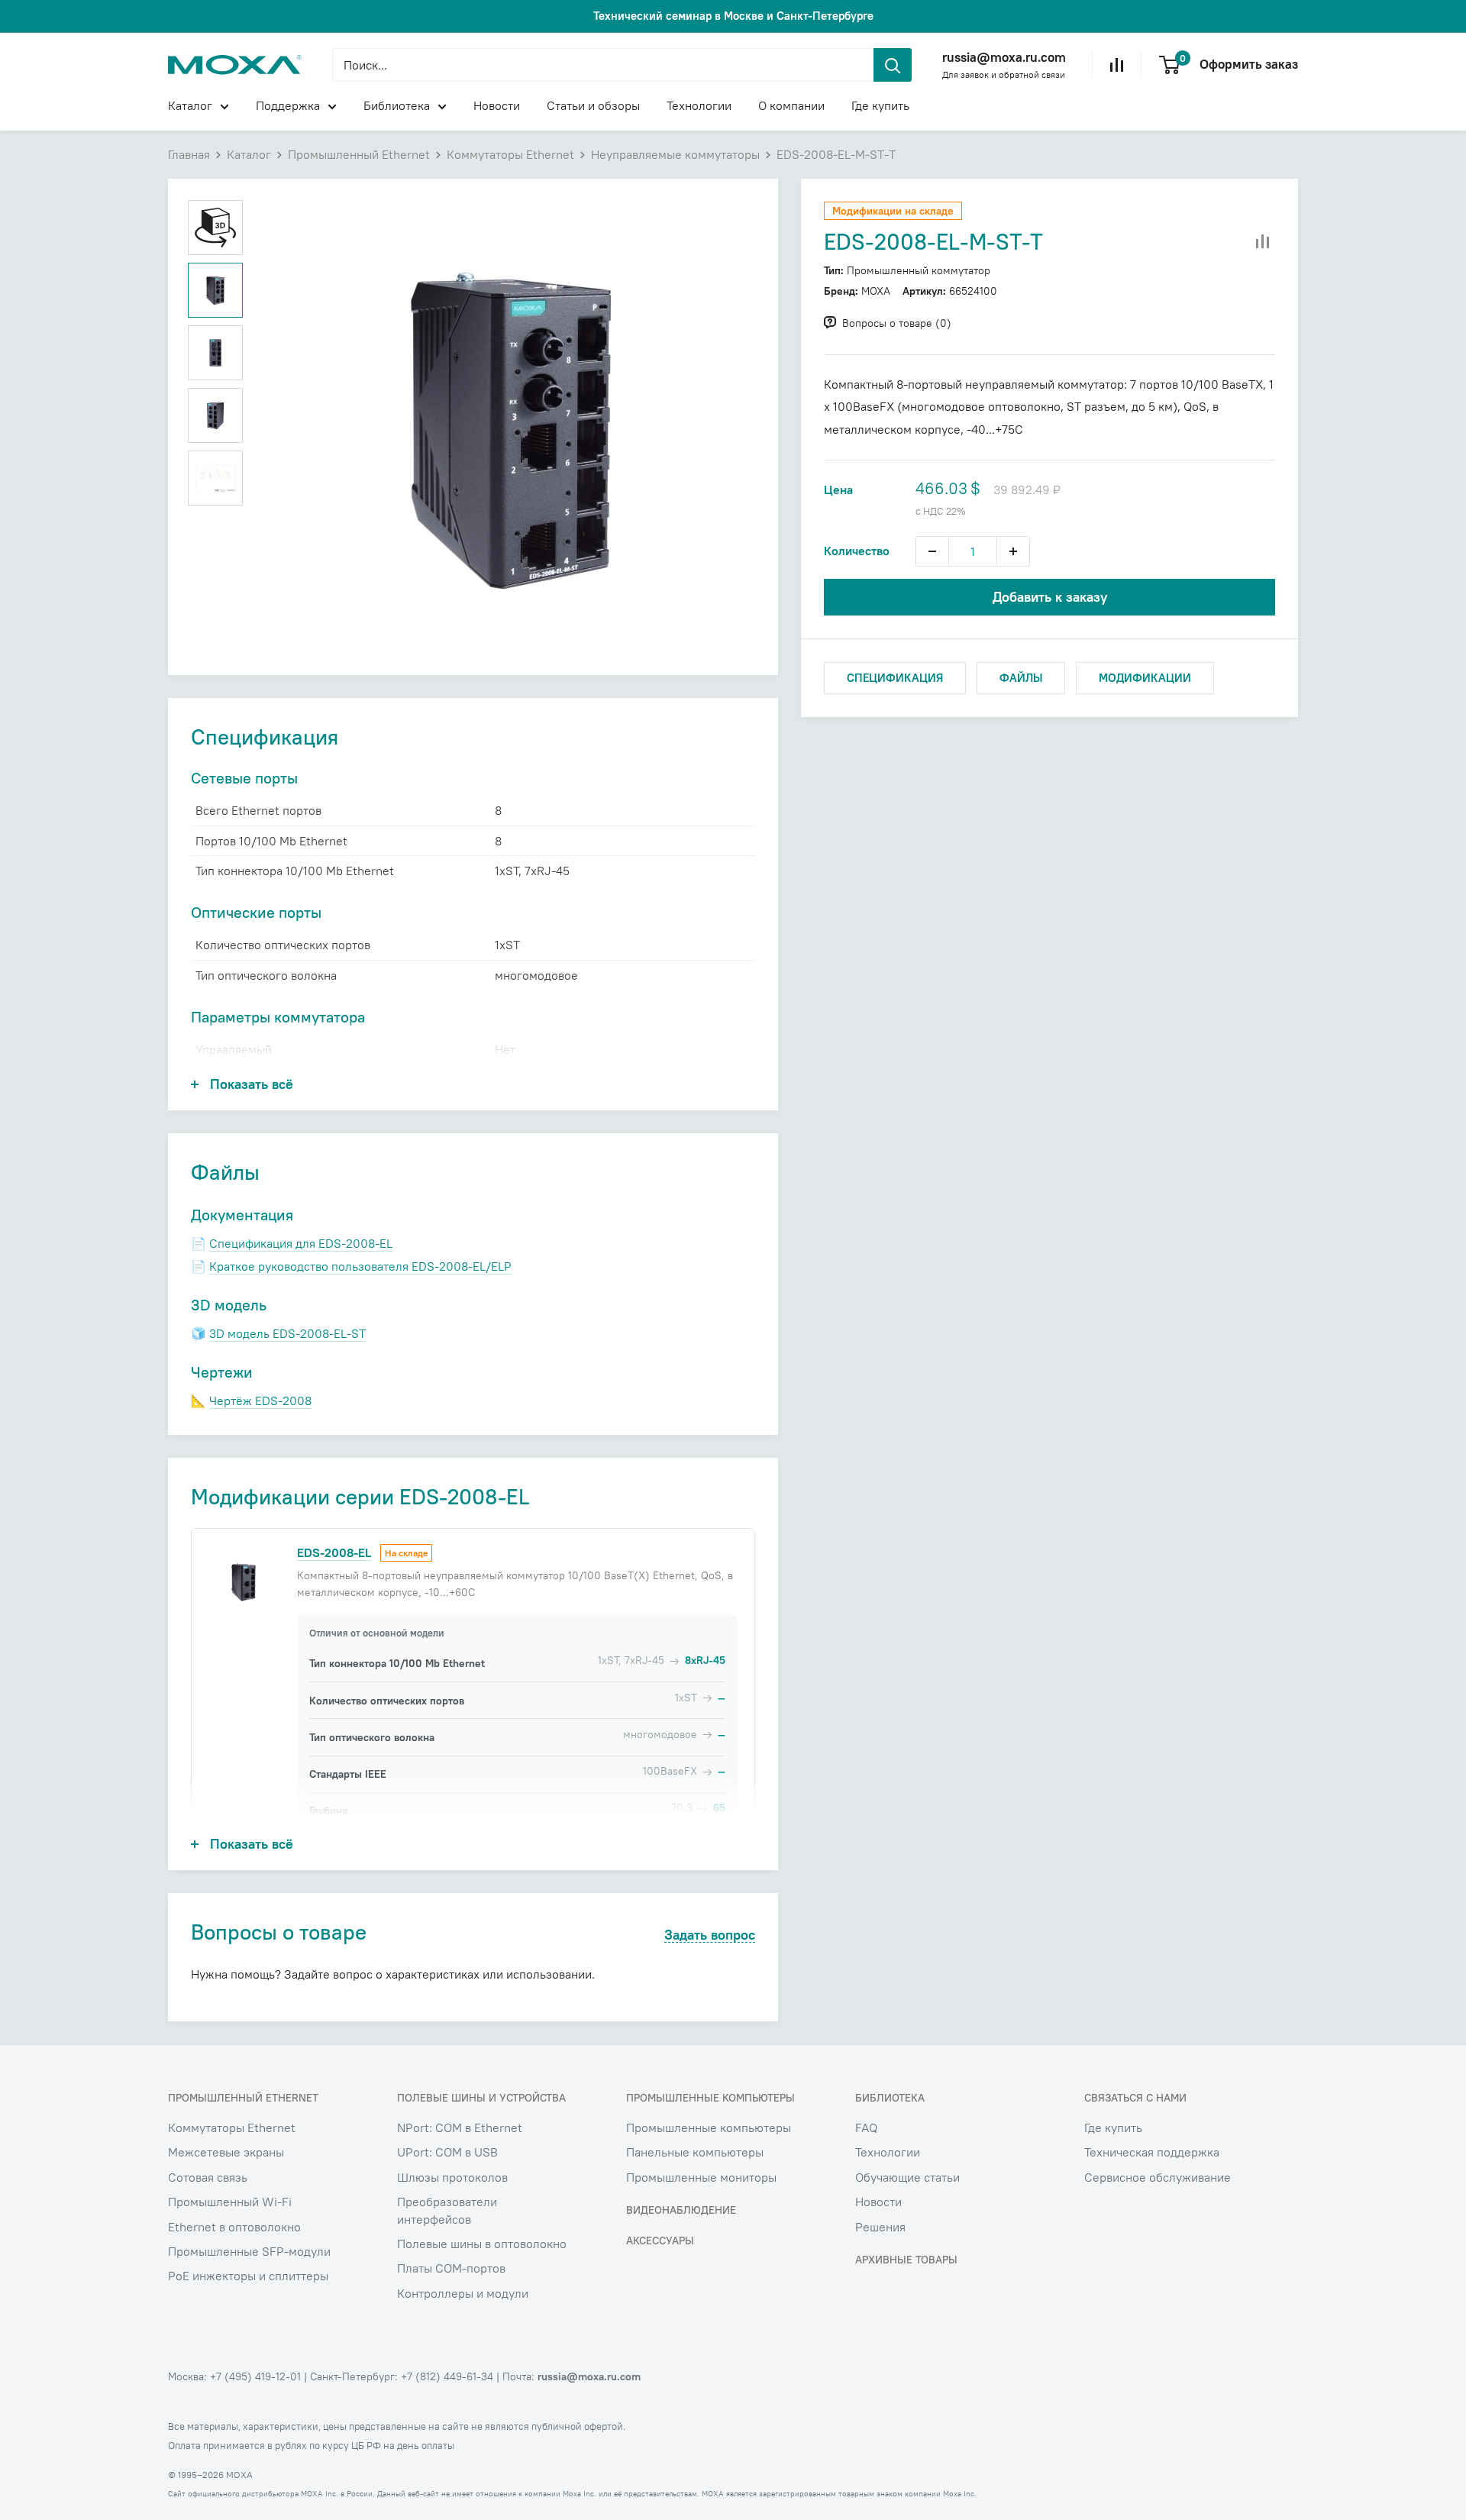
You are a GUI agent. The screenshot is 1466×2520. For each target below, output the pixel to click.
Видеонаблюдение (681, 2210)
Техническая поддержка (1152, 2152)
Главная (189, 154)
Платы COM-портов (451, 2268)
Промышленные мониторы (701, 2177)
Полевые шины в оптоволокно (482, 2244)
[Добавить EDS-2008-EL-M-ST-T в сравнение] (1263, 242)
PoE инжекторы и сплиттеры (248, 2276)
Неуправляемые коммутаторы (675, 154)
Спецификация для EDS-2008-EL (301, 1243)
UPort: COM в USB (447, 2152)
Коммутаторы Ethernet (510, 154)
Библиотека (397, 105)
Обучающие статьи (907, 2177)
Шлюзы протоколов (452, 2177)
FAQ (866, 2127)
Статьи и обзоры (593, 105)
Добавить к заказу (1050, 597)
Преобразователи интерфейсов (447, 2210)
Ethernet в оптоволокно (234, 2227)
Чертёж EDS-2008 (260, 1401)
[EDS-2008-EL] (244, 1580)
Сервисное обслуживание (1158, 2177)
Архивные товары (906, 2260)
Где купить (880, 105)
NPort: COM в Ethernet (460, 2127)
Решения (880, 2227)
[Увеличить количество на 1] (1013, 551)
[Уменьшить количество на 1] (932, 551)
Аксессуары (660, 2241)
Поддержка (288, 105)
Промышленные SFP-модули (249, 2251)
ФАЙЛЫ (1021, 678)
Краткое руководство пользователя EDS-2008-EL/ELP (360, 1266)
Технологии (699, 105)
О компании (791, 105)
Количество (857, 551)
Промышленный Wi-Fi (230, 2202)
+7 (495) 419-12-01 (255, 2376)
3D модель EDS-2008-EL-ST (287, 1333)
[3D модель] (215, 228)
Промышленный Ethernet (359, 154)
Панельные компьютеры (695, 2152)
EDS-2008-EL (334, 1552)
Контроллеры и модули (463, 2293)
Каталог (190, 105)
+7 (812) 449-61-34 (447, 2376)
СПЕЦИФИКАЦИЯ (895, 678)
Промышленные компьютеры (709, 2127)
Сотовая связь (208, 2177)
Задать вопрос (710, 1935)
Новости (497, 105)
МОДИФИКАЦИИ (1145, 678)
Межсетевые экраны (226, 2152)
